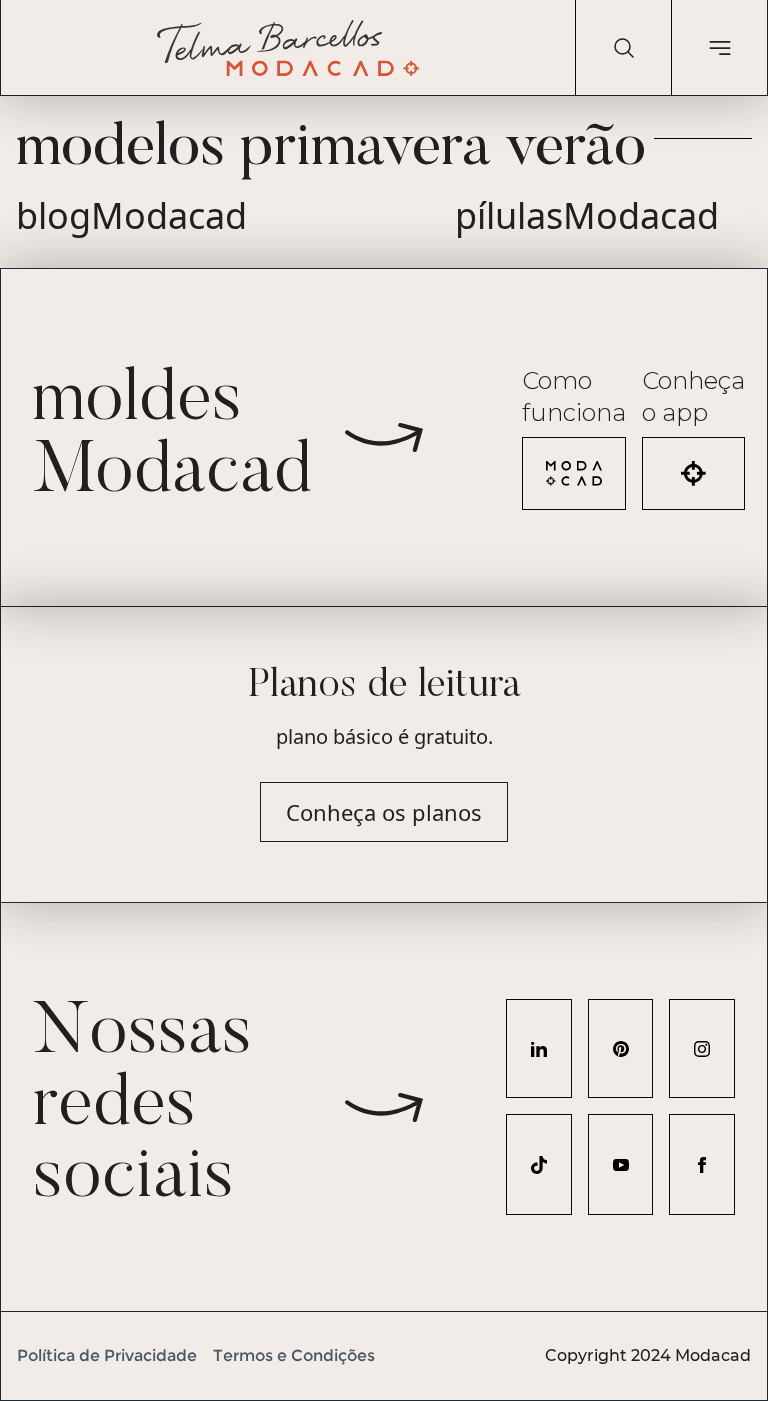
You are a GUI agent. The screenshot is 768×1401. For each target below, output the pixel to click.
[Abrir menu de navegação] (719, 48)
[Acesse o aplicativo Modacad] (693, 473)
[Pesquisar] (623, 48)
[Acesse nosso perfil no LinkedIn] (539, 1048)
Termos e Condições (294, 1355)
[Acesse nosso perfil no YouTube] (621, 1164)
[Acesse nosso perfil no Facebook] (702, 1164)
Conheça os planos (384, 812)
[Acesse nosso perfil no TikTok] (539, 1164)
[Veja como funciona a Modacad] (574, 473)
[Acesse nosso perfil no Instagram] (702, 1048)
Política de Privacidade (107, 1355)
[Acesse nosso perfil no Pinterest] (621, 1048)
